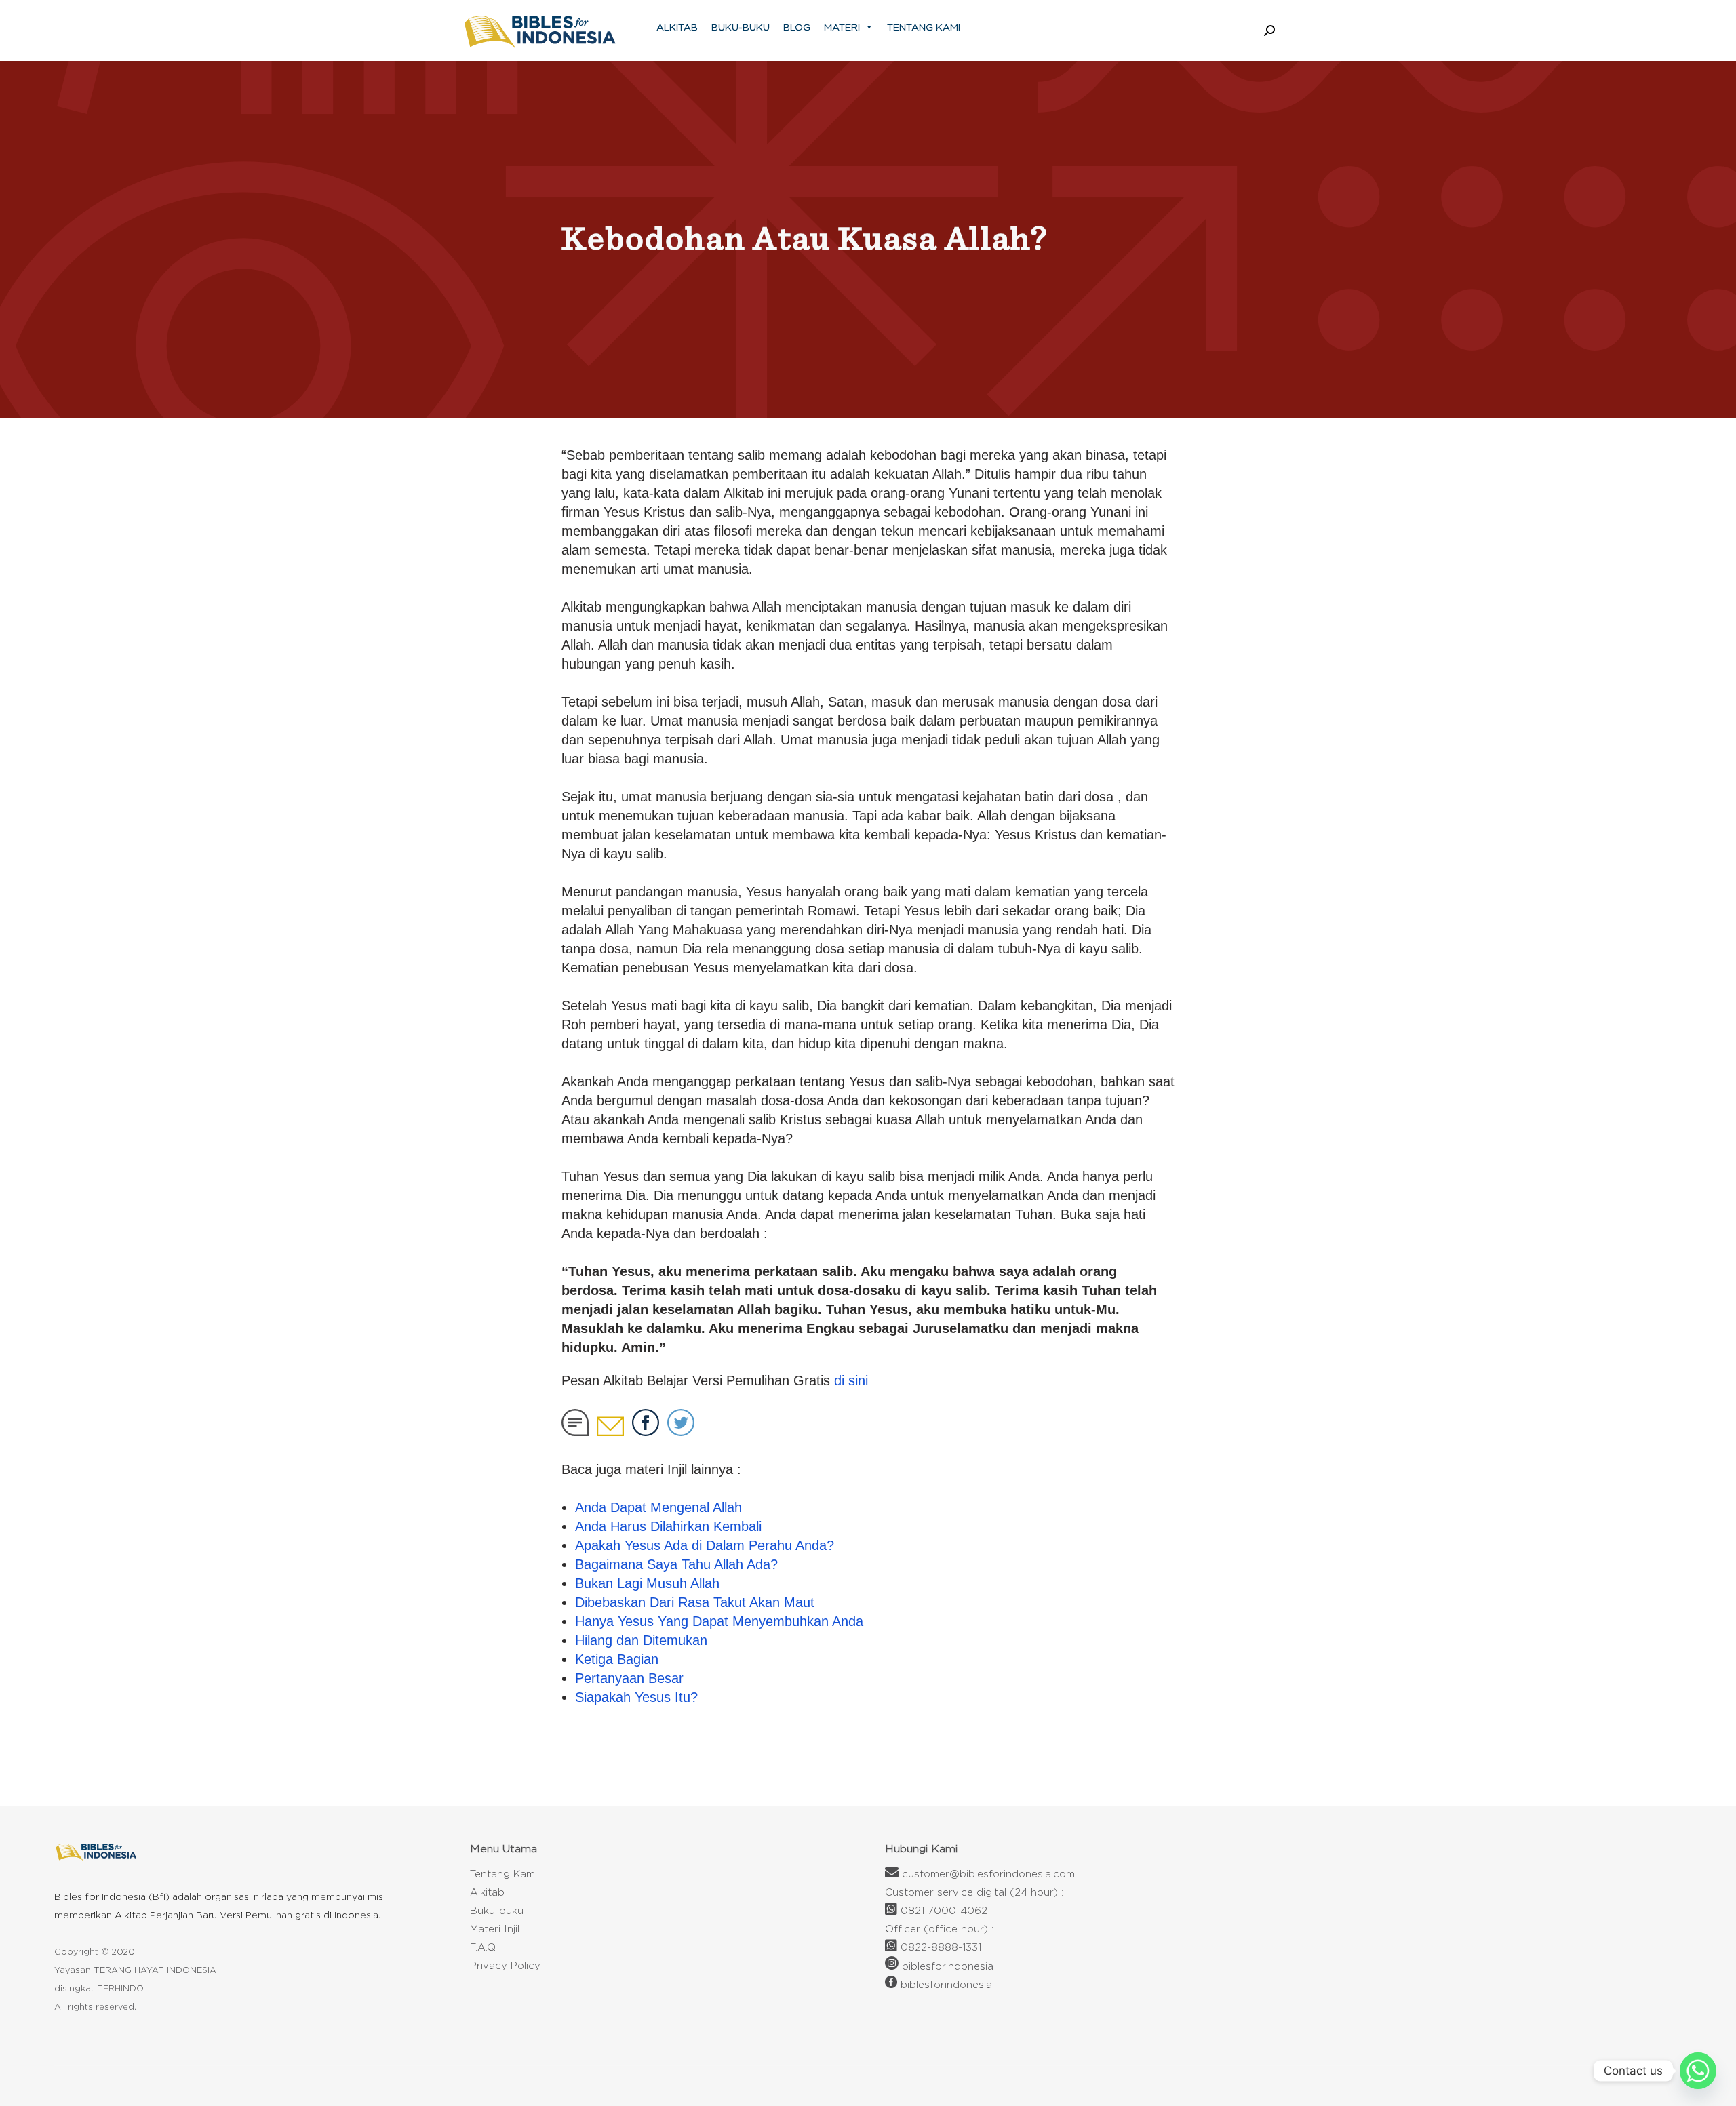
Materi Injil (495, 1929)
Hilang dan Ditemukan (641, 1640)
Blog (797, 27)
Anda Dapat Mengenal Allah (658, 1507)
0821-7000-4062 (944, 1910)
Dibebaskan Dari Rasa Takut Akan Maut (695, 1602)
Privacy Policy (505, 1965)
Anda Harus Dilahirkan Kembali (668, 1526)
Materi (842, 27)
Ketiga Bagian (617, 1659)
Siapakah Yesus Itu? (636, 1697)
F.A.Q (483, 1947)
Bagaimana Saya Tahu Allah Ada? (676, 1564)
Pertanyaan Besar (629, 1678)
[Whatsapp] (1698, 2071)
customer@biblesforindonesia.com (988, 1874)
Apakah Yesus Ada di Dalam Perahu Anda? (705, 1545)
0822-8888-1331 (941, 1947)
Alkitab (677, 27)
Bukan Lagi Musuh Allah (647, 1583)
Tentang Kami (924, 27)
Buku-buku (741, 27)
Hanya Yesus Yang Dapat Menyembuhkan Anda (719, 1621)
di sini (851, 1380)
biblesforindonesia (948, 1966)
